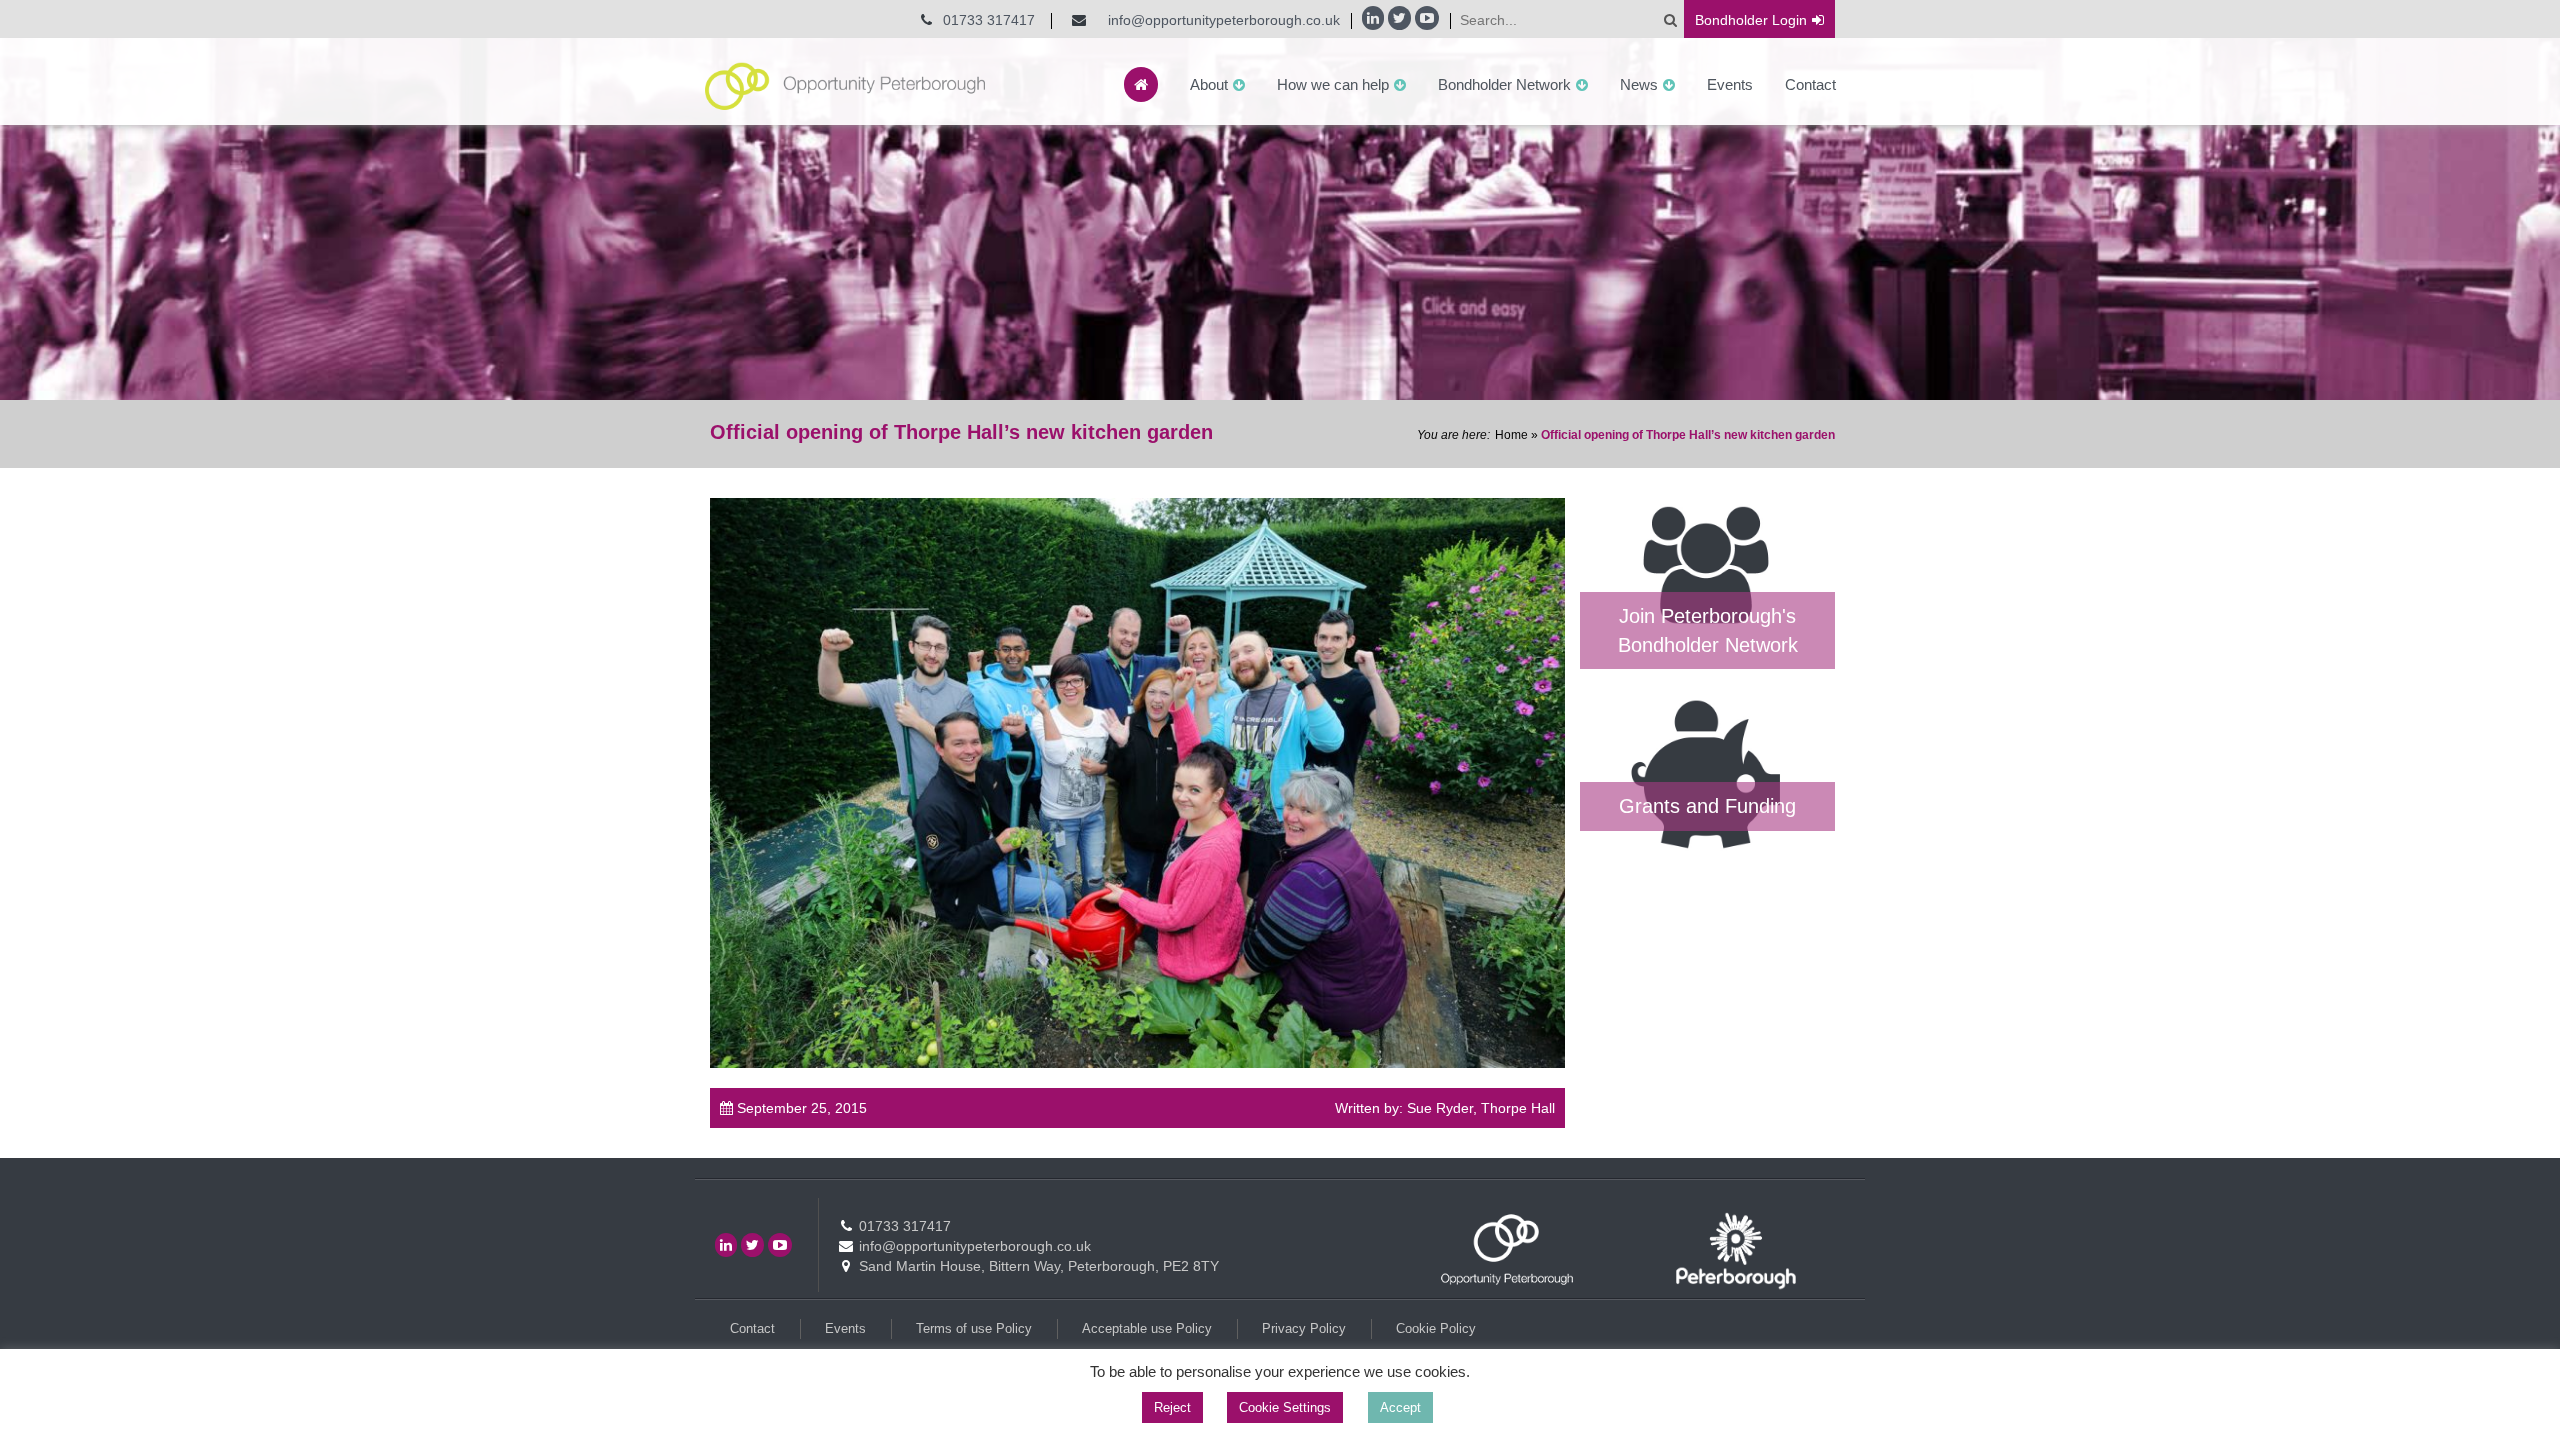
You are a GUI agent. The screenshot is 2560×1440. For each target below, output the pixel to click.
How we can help (1333, 84)
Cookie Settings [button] (1285, 1407)
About (1209, 84)
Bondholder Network (1504, 84)
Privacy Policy (1304, 1328)
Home (1511, 435)
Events (1730, 84)
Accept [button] (1400, 1407)
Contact (1810, 84)
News (1639, 84)
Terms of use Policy (974, 1328)
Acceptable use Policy (1147, 1328)
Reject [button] (1172, 1407)
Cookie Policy (1436, 1328)
